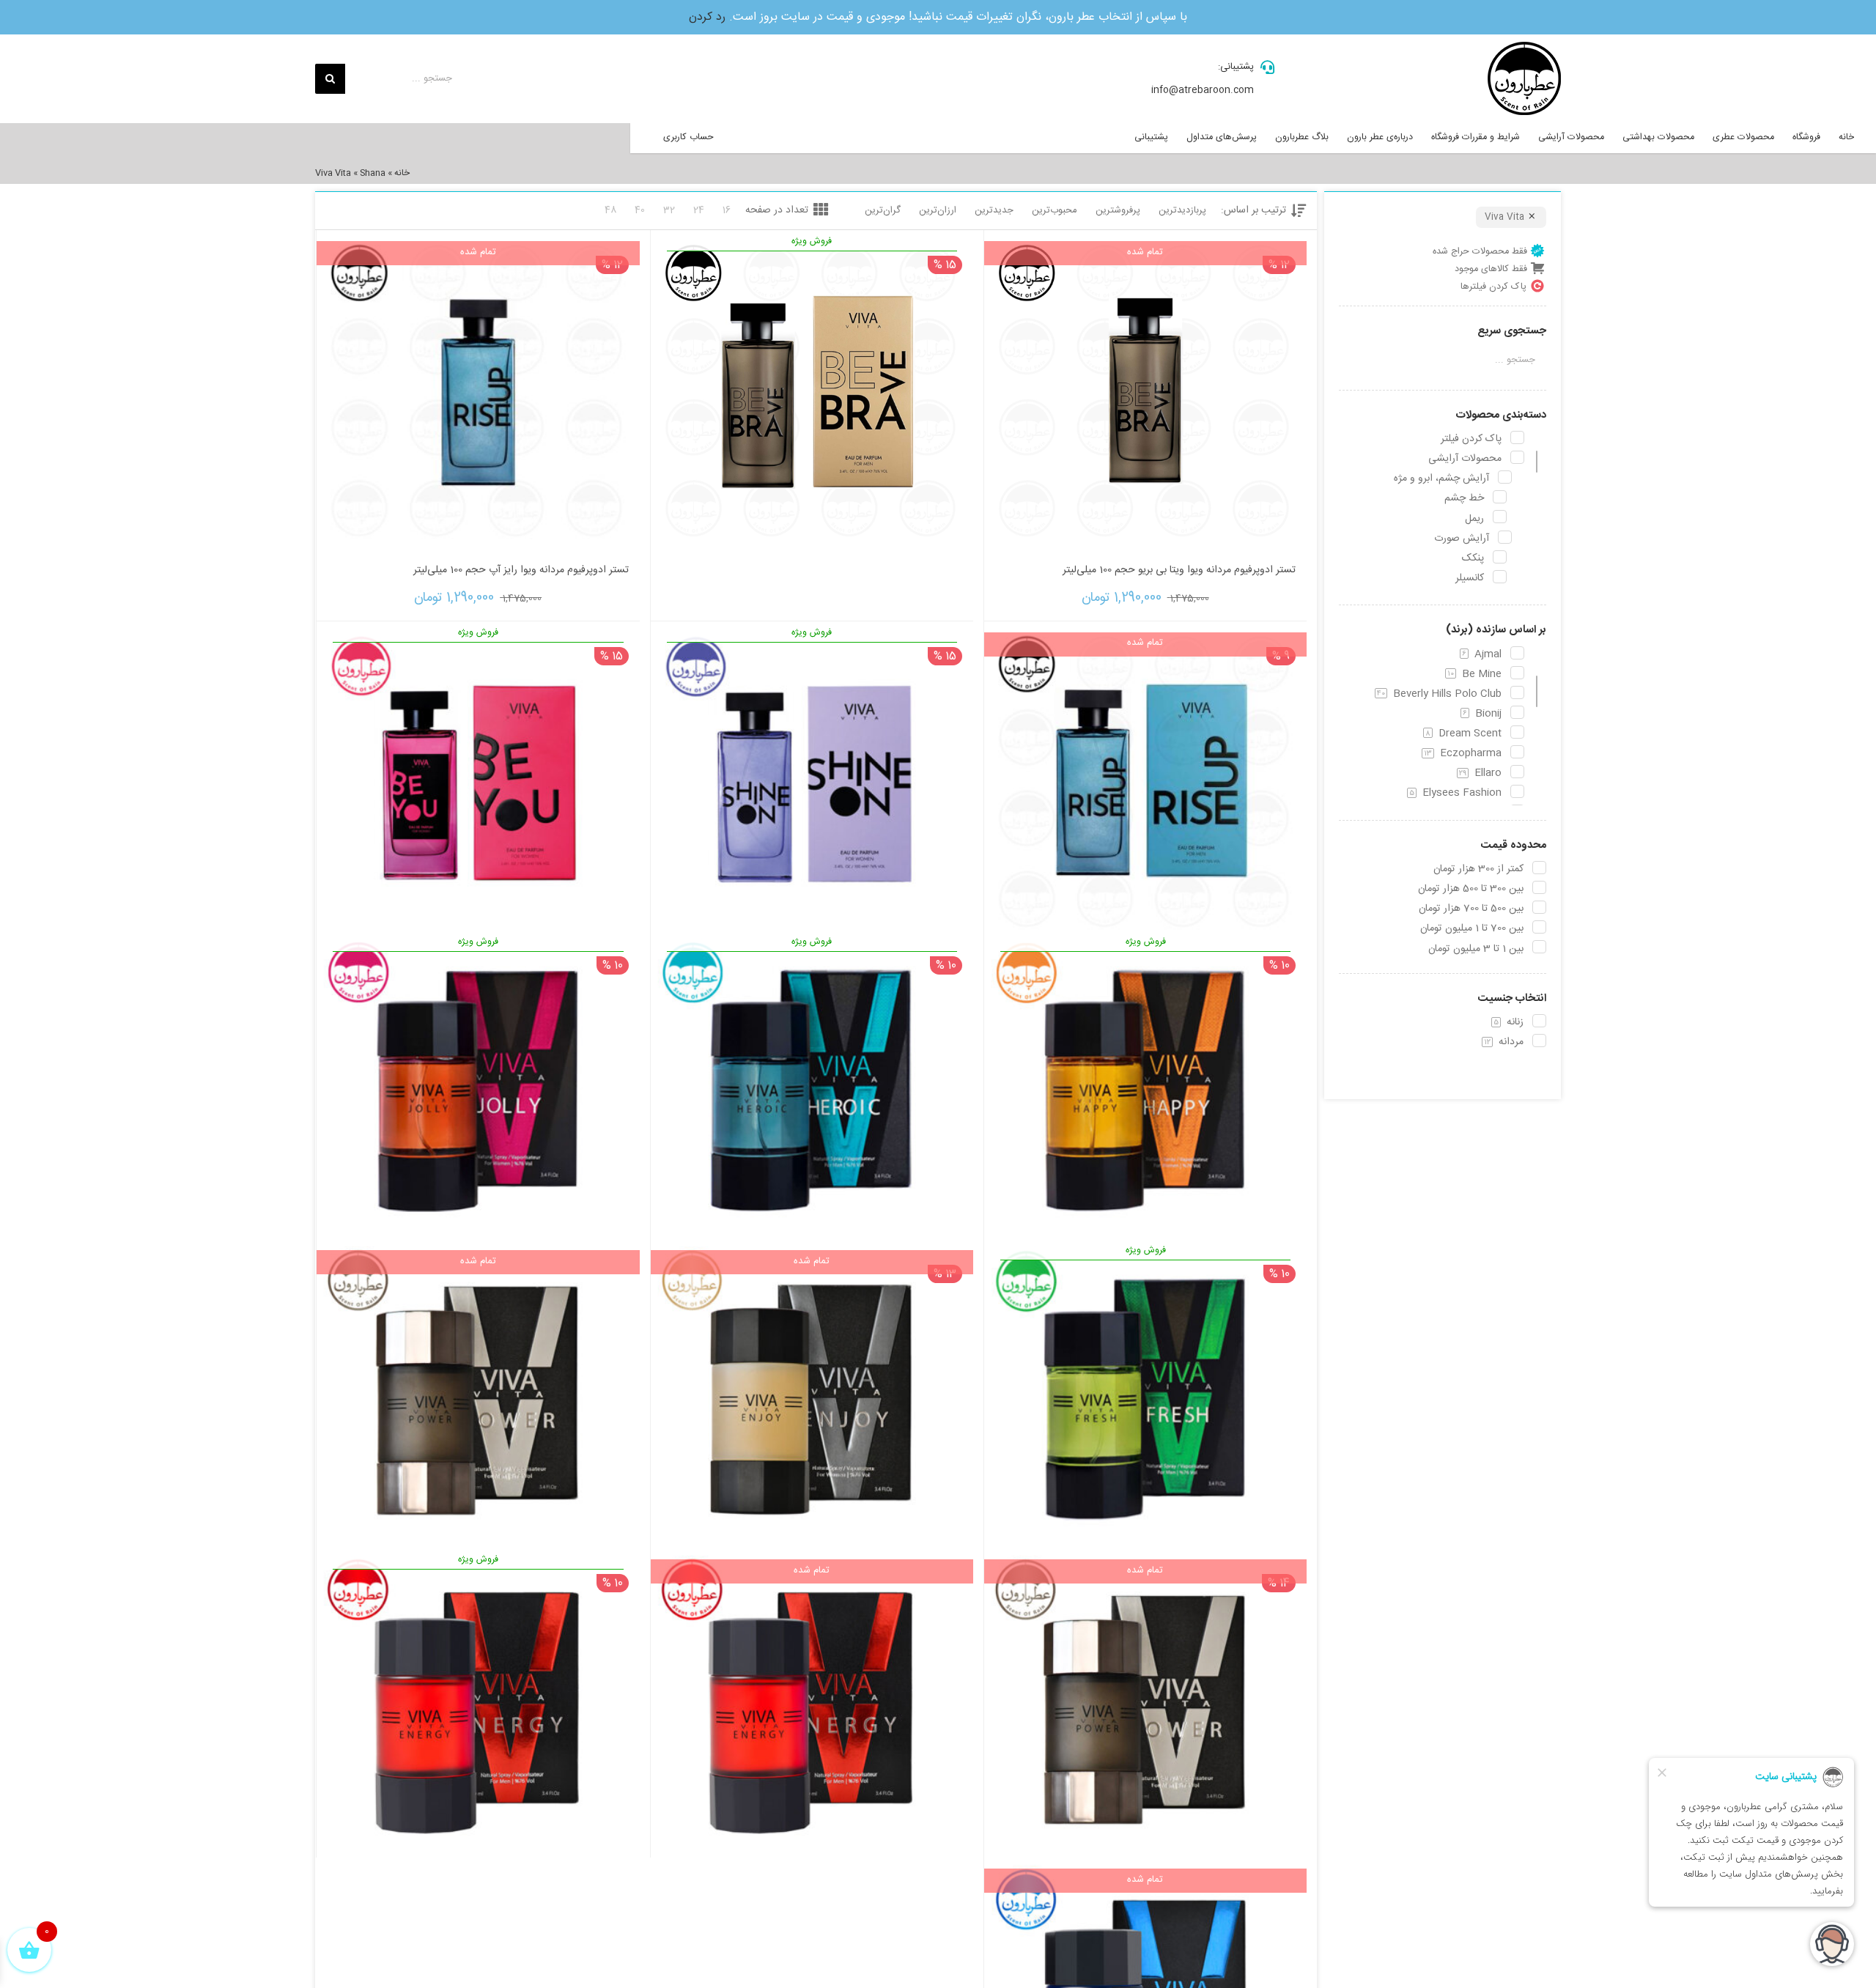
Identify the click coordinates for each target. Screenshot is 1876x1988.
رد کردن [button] (707, 17)
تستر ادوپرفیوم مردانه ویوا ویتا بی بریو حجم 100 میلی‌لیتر (1179, 570)
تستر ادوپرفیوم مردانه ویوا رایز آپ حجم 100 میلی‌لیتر (521, 570)
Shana (373, 173)
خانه (402, 173)
